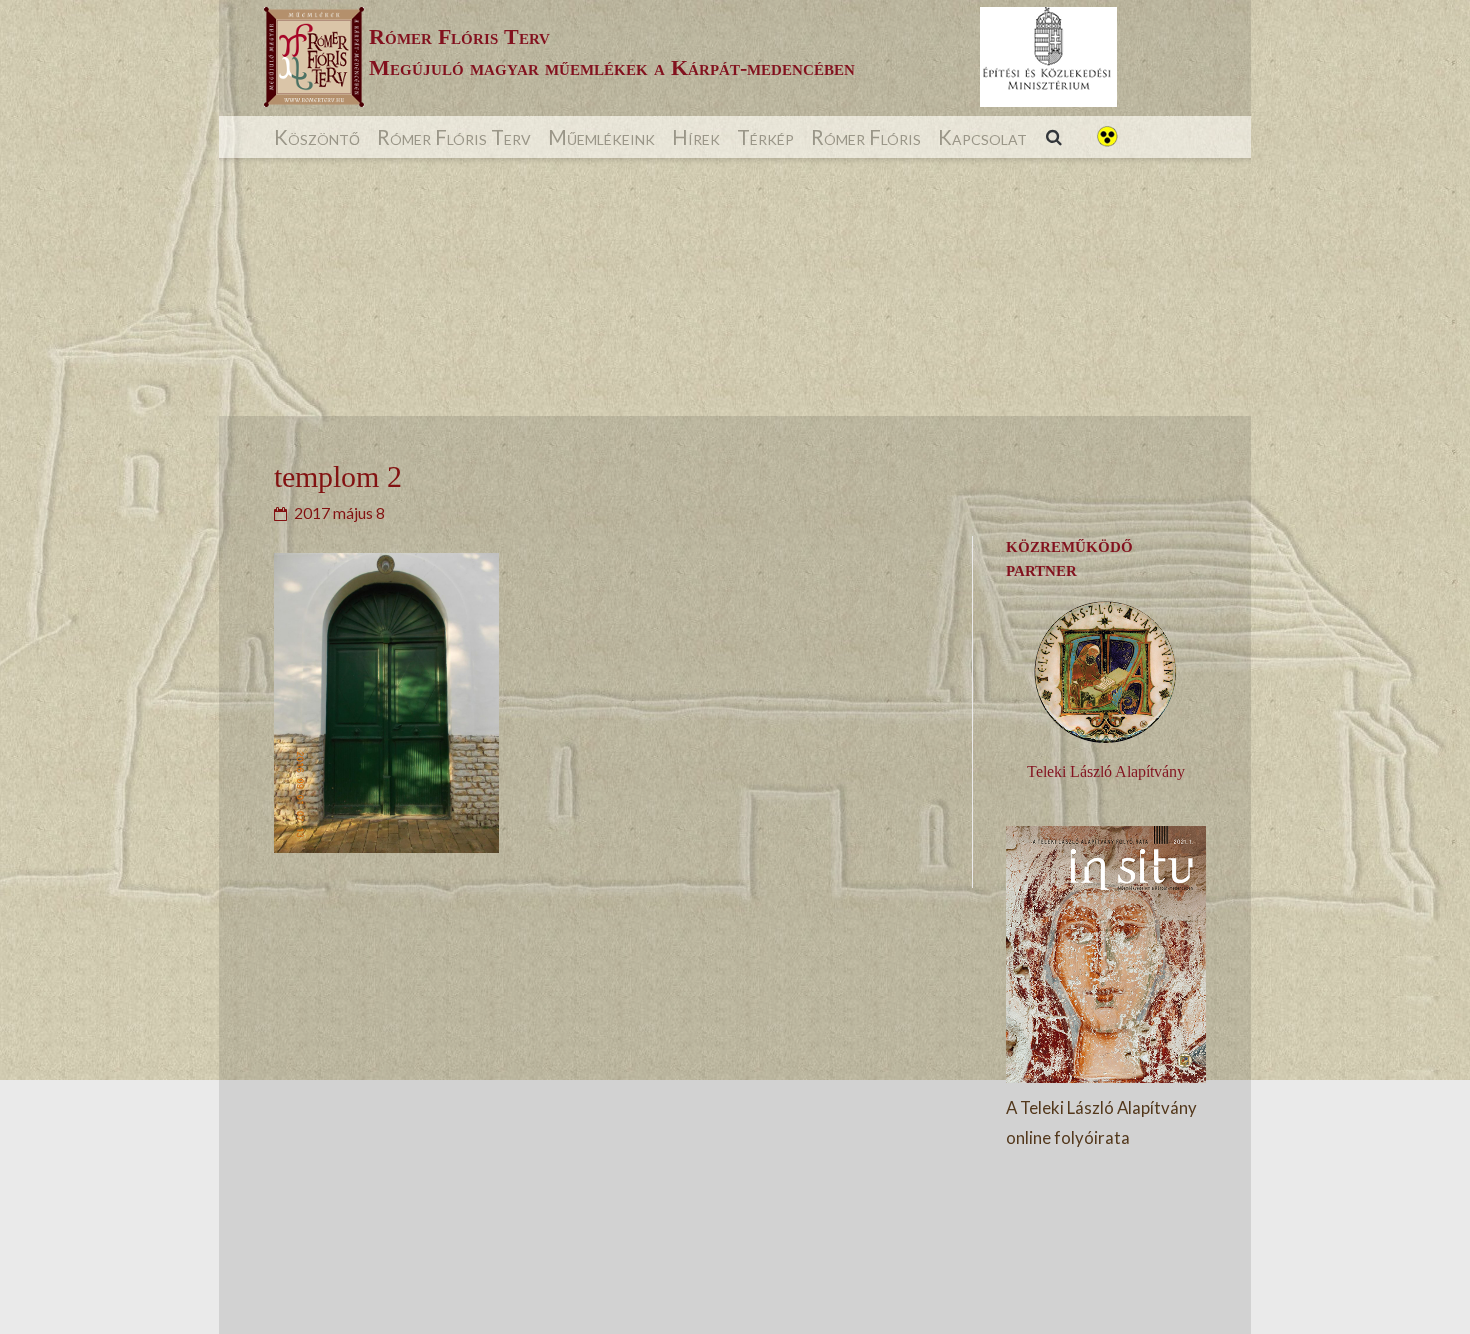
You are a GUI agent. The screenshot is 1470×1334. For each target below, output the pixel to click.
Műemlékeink (601, 137)
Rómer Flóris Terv (454, 137)
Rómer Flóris (866, 137)
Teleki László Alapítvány (1106, 771)
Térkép (765, 137)
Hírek (696, 137)
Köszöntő (317, 137)
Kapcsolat (982, 137)
